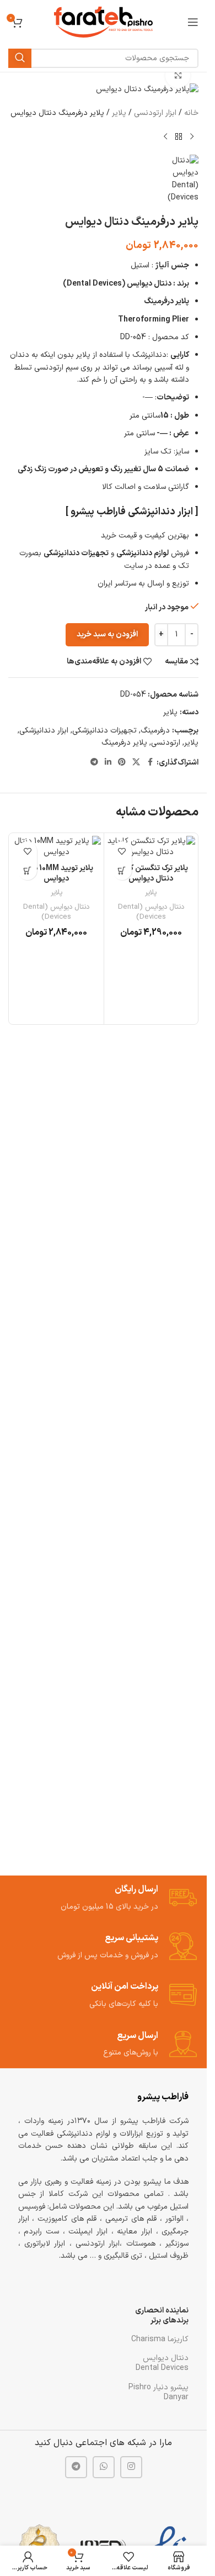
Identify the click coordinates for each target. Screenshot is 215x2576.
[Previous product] (192, 137)
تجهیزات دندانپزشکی (104, 731)
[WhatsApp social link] (104, 2467)
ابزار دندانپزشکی (44, 731)
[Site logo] (103, 22)
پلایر (119, 113)
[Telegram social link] (94, 763)
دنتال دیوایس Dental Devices (162, 2363)
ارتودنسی (166, 743)
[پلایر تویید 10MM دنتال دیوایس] (57, 847)
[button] (122, 870)
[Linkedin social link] (108, 763)
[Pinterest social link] (122, 763)
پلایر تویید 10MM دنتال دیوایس (57, 874)
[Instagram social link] (131, 2467)
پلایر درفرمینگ (124, 743)
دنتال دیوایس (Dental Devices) (151, 912)
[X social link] (136, 763)
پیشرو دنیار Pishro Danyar (158, 2392)
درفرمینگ (155, 731)
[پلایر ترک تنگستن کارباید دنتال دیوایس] (151, 847)
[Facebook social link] (150, 763)
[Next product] (165, 137)
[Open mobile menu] (193, 22)
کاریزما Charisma (160, 2339)
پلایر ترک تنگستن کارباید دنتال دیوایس (151, 874)
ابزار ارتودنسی (155, 113)
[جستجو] (20, 58)
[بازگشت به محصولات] (179, 137)
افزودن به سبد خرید (107, 634)
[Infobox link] (104, 1898)
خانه (191, 113)
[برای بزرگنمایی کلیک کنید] (178, 75)
